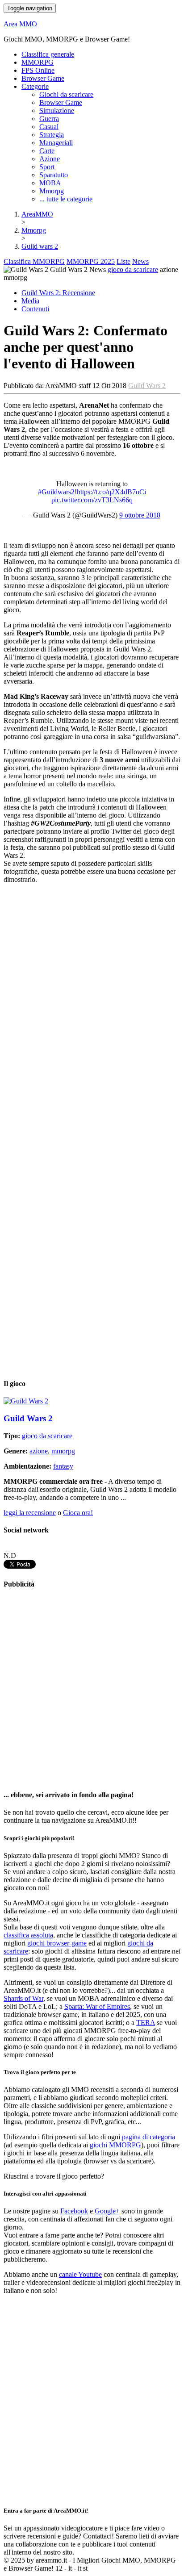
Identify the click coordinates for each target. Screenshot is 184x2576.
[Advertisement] (92, 1690)
